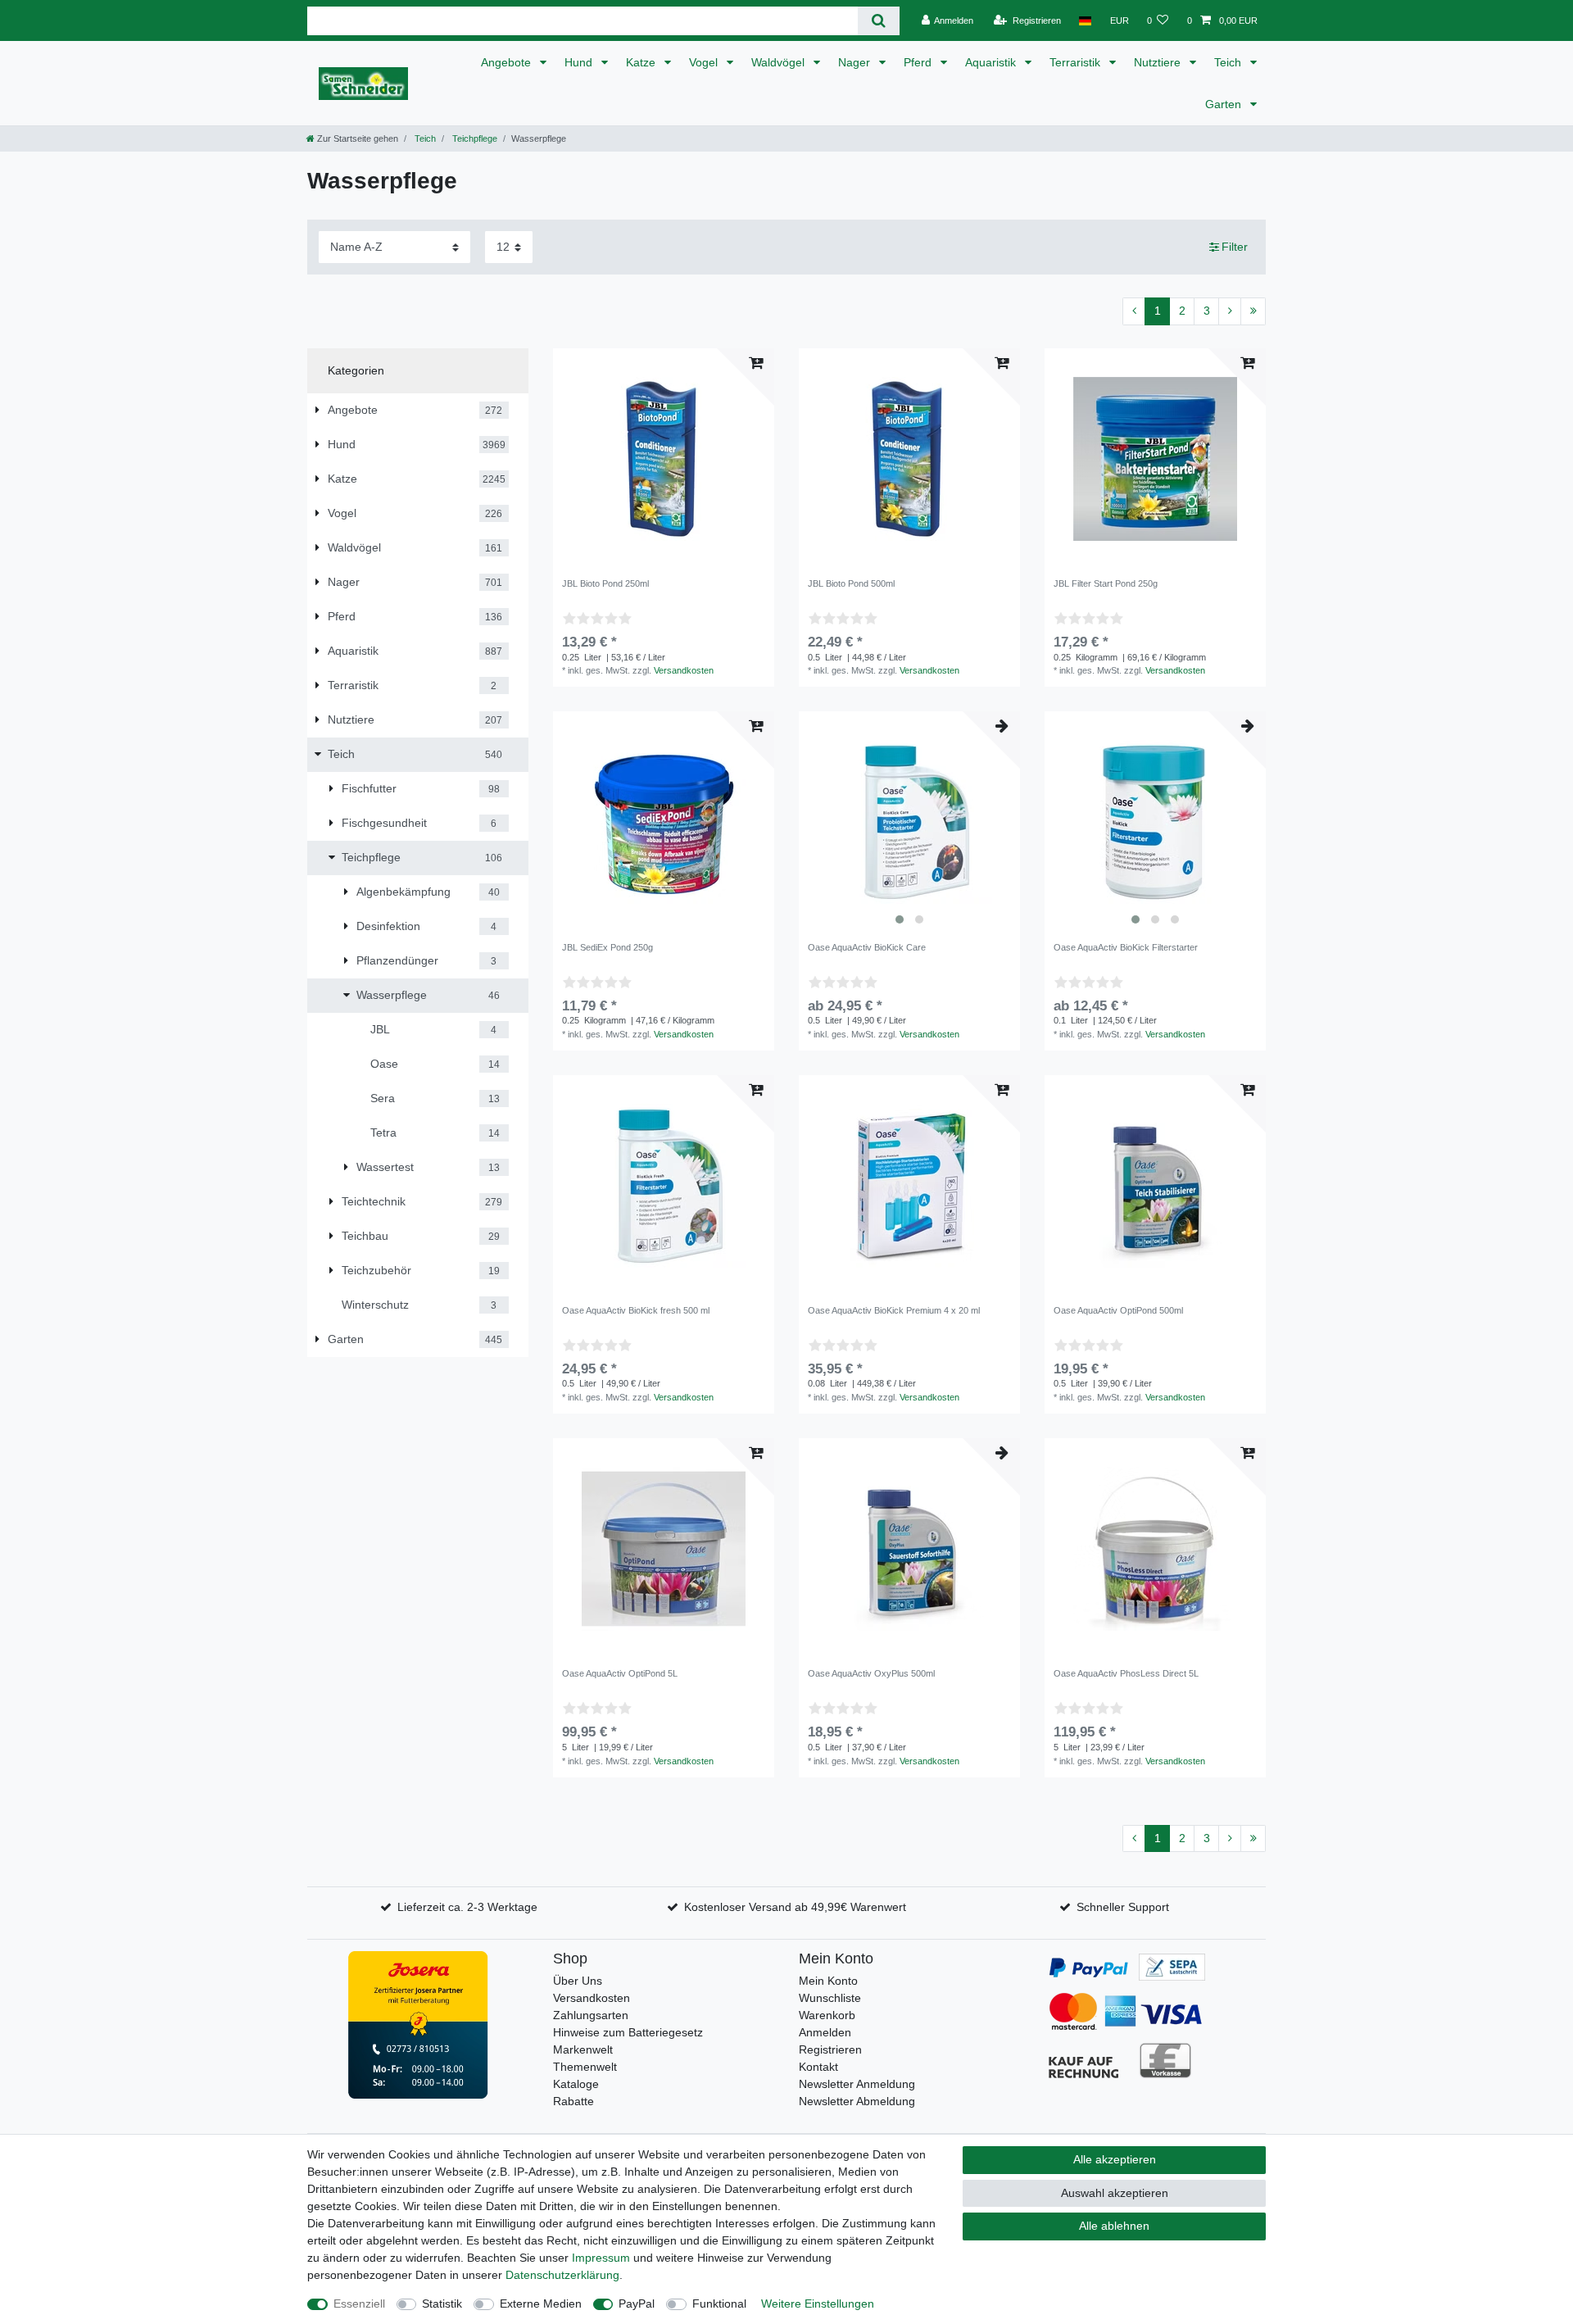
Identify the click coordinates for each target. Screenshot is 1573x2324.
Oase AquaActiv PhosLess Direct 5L (1126, 1673)
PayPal (637, 2304)
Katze (642, 62)
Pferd (919, 62)
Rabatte (573, 2101)
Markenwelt (583, 2049)
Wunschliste (830, 1998)
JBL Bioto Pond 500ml (851, 583)
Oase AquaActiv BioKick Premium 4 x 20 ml (894, 1310)
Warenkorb (827, 2015)
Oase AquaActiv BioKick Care (867, 947)
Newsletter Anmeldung (857, 2084)
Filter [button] (1235, 247)
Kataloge (576, 2084)
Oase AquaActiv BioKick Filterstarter (1126, 947)
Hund (580, 62)
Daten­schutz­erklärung (562, 2275)
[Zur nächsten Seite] (1230, 311)
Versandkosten (684, 670)
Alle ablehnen (1114, 2226)
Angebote (508, 62)
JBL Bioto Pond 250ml (605, 583)
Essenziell (359, 2304)
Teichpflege (474, 138)
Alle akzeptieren (1115, 2159)
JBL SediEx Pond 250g (607, 947)
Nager (856, 62)
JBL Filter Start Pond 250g (1106, 583)
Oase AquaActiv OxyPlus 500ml (871, 1673)
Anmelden (825, 2032)
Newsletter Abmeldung (857, 2101)
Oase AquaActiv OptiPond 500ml (1118, 1310)
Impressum (601, 2258)
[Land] (1085, 20)
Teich (1229, 62)
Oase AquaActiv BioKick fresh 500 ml (636, 1310)
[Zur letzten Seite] (1253, 311)
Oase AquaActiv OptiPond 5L (620, 1673)
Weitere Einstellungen (818, 2304)
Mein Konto (828, 1981)
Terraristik (1077, 62)
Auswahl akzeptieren (1115, 2193)
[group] (909, 822)
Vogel (705, 62)
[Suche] (879, 21)
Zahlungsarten (591, 2015)
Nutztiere (1159, 62)
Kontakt (818, 2067)
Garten (1225, 104)
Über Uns (578, 1981)
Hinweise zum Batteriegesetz (628, 2032)
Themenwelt (585, 2067)
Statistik (442, 2304)
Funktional (719, 2304)
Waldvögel (780, 62)
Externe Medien (541, 2304)
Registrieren (830, 2049)
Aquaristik (992, 62)
